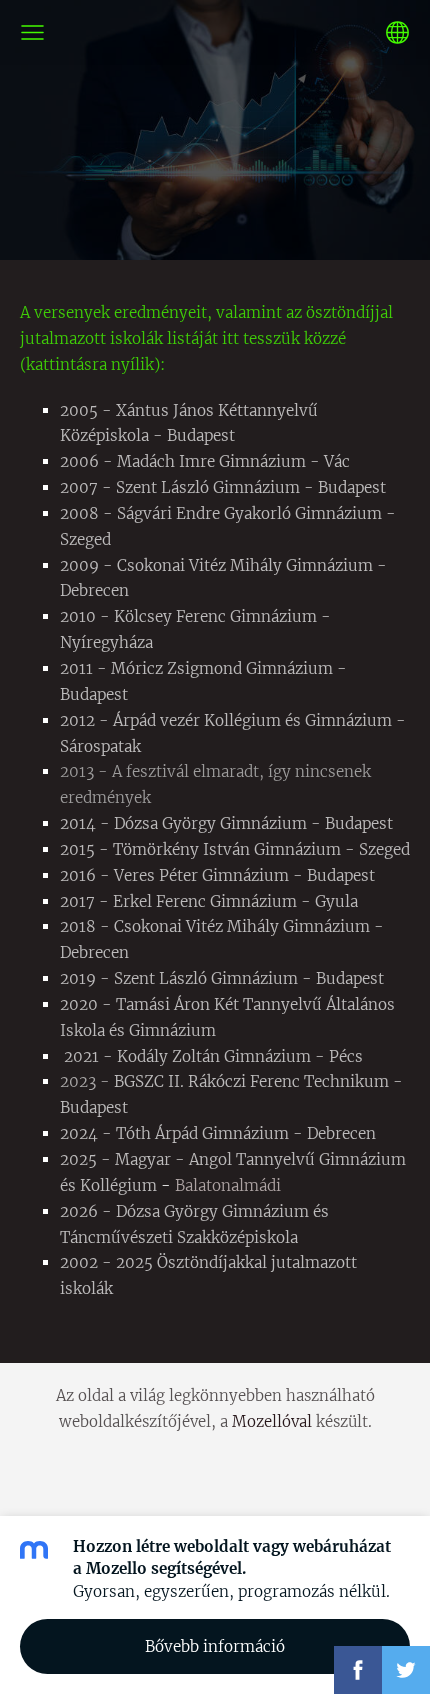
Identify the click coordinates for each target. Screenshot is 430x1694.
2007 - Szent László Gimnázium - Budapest (223, 487)
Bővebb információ (215, 1646)
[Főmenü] (32, 32)
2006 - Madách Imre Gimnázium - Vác (205, 461)
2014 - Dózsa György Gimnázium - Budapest (226, 823)
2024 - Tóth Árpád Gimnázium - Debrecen (218, 1133)
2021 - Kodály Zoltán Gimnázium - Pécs (213, 1056)
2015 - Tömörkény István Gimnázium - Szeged (235, 849)
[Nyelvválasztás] (397, 32)
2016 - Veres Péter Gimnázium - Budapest (217, 875)
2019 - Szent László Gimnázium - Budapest (222, 978)
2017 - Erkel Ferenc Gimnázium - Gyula (209, 901)
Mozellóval (272, 1421)
